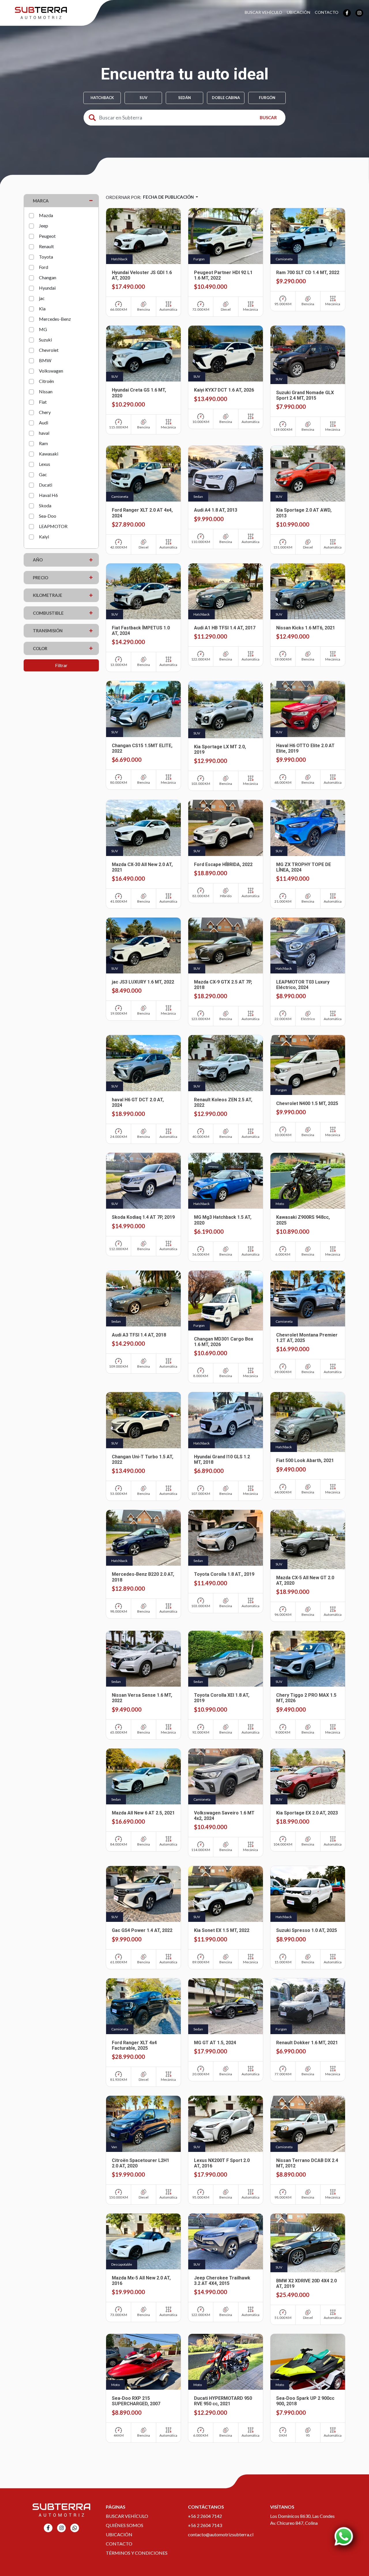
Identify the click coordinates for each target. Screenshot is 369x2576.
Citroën (46, 381)
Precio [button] (41, 578)
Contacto (327, 12)
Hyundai (47, 288)
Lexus (45, 464)
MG (43, 329)
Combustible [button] (48, 613)
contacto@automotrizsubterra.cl (221, 2534)
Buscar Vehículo (263, 12)
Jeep (44, 226)
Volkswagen (51, 371)
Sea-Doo (48, 516)
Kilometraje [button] (48, 595)
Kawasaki (49, 454)
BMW (45, 360)
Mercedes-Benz (55, 319)
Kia (42, 309)
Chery (45, 412)
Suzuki (45, 340)
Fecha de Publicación (169, 197)
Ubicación (299, 12)
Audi (44, 423)
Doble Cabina (226, 98)
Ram (43, 443)
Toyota (46, 257)
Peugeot (47, 236)
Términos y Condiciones (137, 2553)
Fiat (43, 402)
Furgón (267, 98)
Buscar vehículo (127, 2516)
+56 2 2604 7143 (205, 2525)
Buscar (268, 117)
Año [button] (38, 560)
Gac (43, 474)
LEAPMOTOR (53, 526)
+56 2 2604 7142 (205, 2516)
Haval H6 (48, 495)
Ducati (46, 485)
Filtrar (61, 665)
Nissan (46, 391)
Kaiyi (44, 537)
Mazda (46, 215)
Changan (48, 277)
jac (42, 298)
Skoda (45, 505)
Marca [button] (41, 201)
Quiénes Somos (125, 2525)
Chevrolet (49, 350)
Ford (44, 267)
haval (44, 433)
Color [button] (40, 648)
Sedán (184, 98)
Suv (143, 98)
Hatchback (102, 98)
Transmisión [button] (48, 631)
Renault (46, 246)
